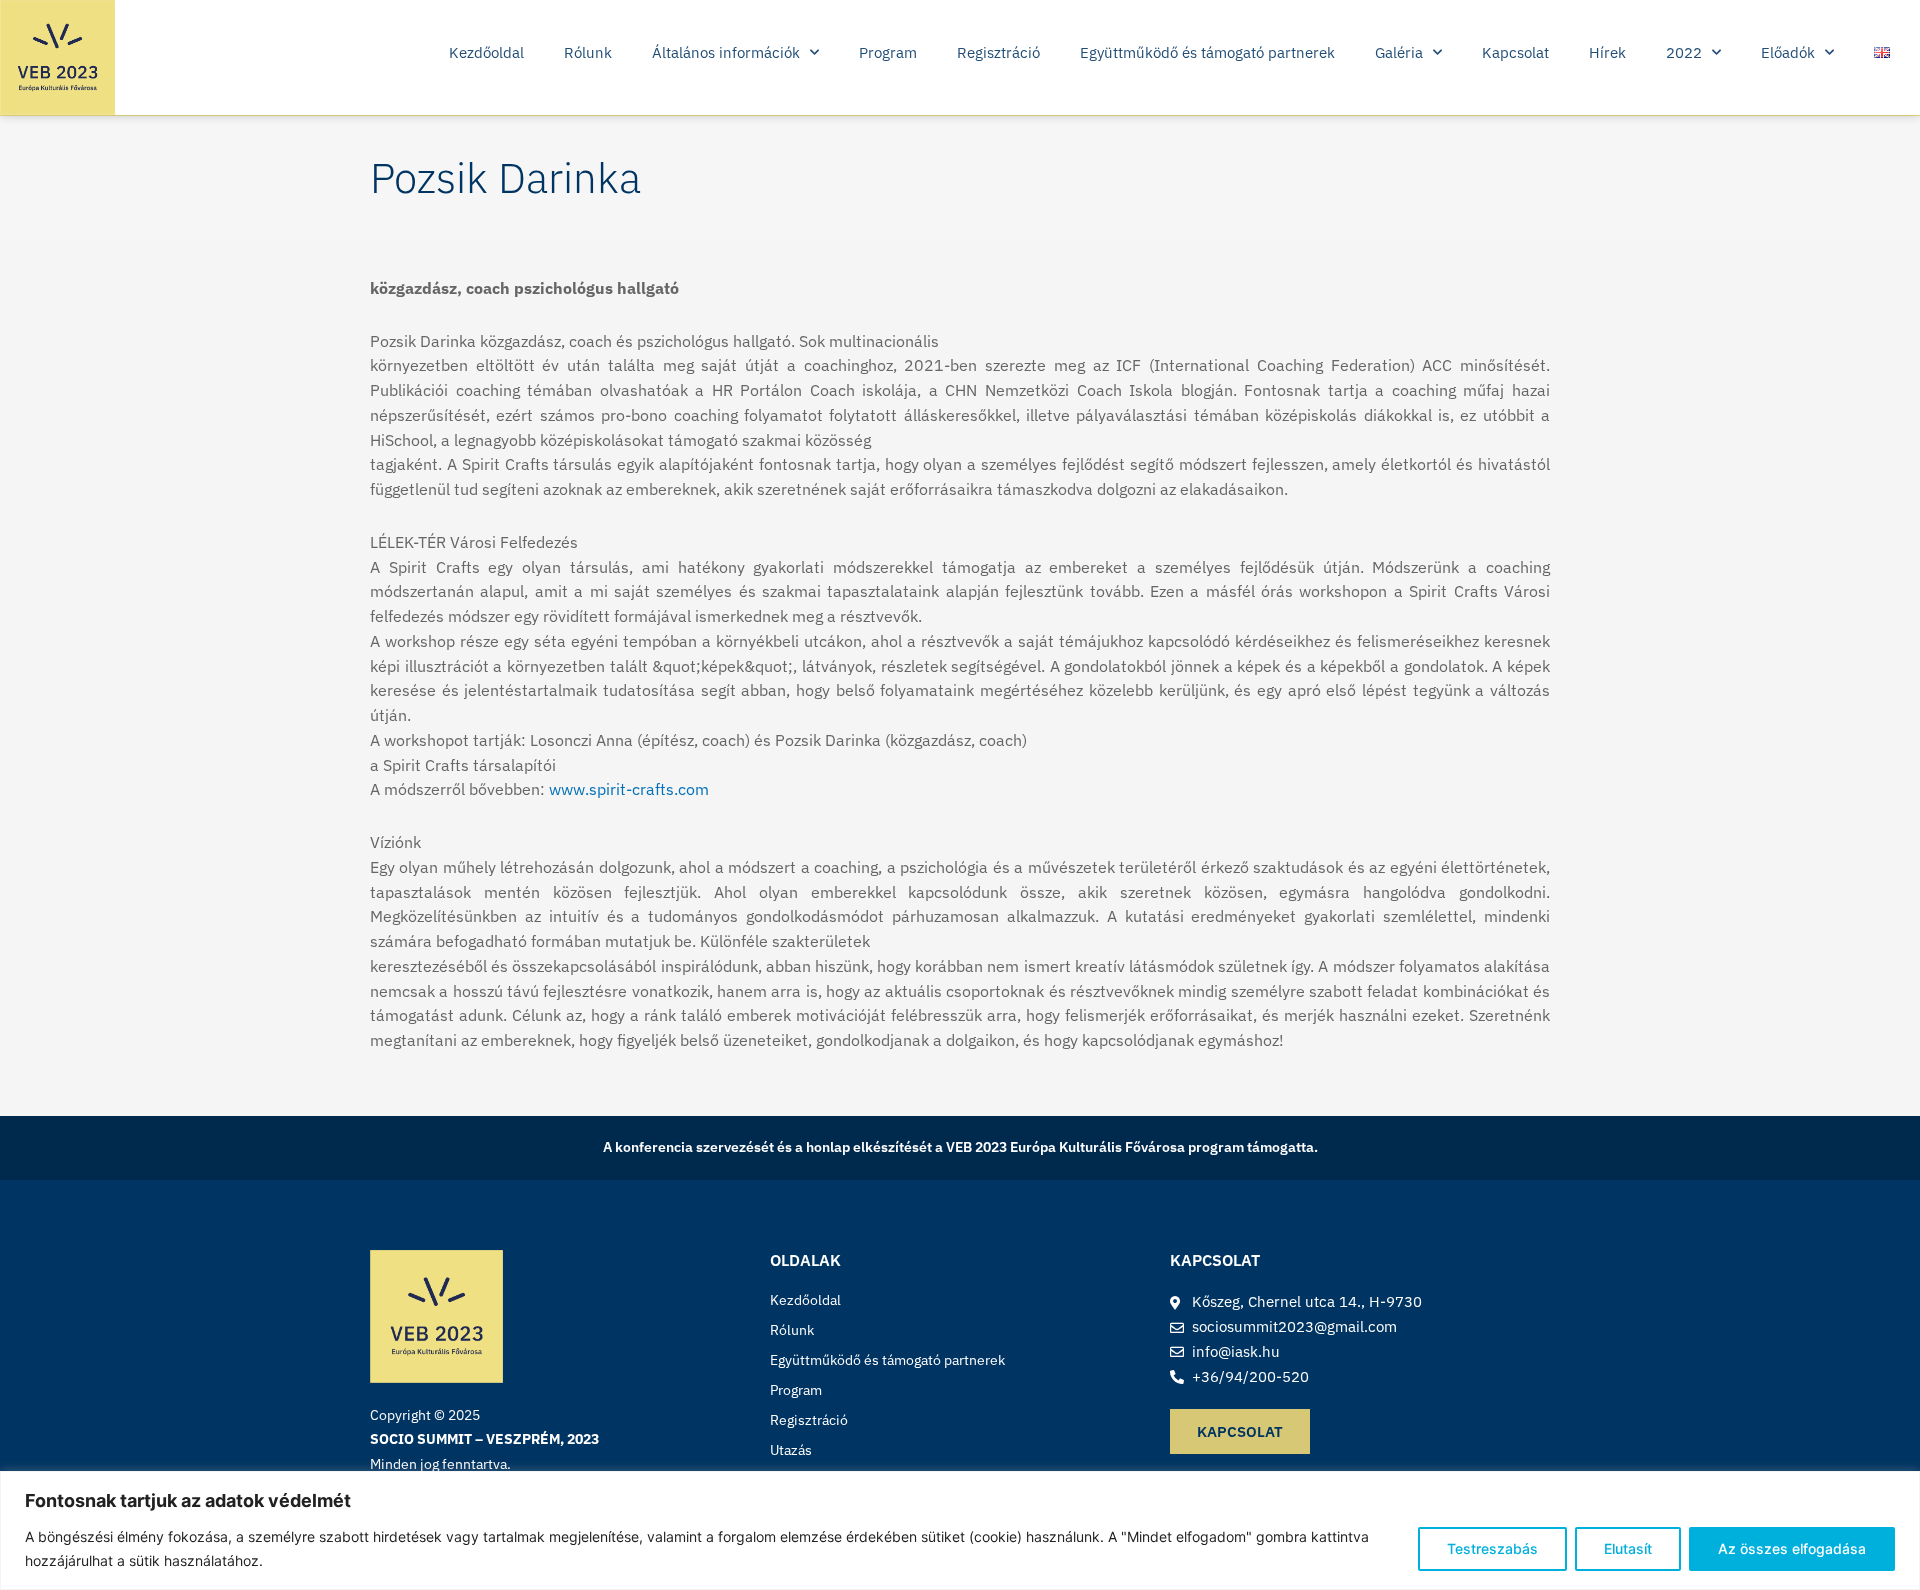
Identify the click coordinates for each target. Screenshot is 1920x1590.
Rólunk (588, 52)
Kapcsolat (1515, 52)
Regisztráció (998, 52)
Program (888, 52)
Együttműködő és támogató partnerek (1207, 52)
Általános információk (726, 52)
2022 (1684, 52)
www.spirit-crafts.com (629, 789)
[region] (960, 1530)
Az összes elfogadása (1792, 1548)
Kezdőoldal (486, 52)
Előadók (1788, 52)
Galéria (1399, 52)
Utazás (791, 1450)
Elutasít (1628, 1548)
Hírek (1607, 52)
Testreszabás (1492, 1548)
